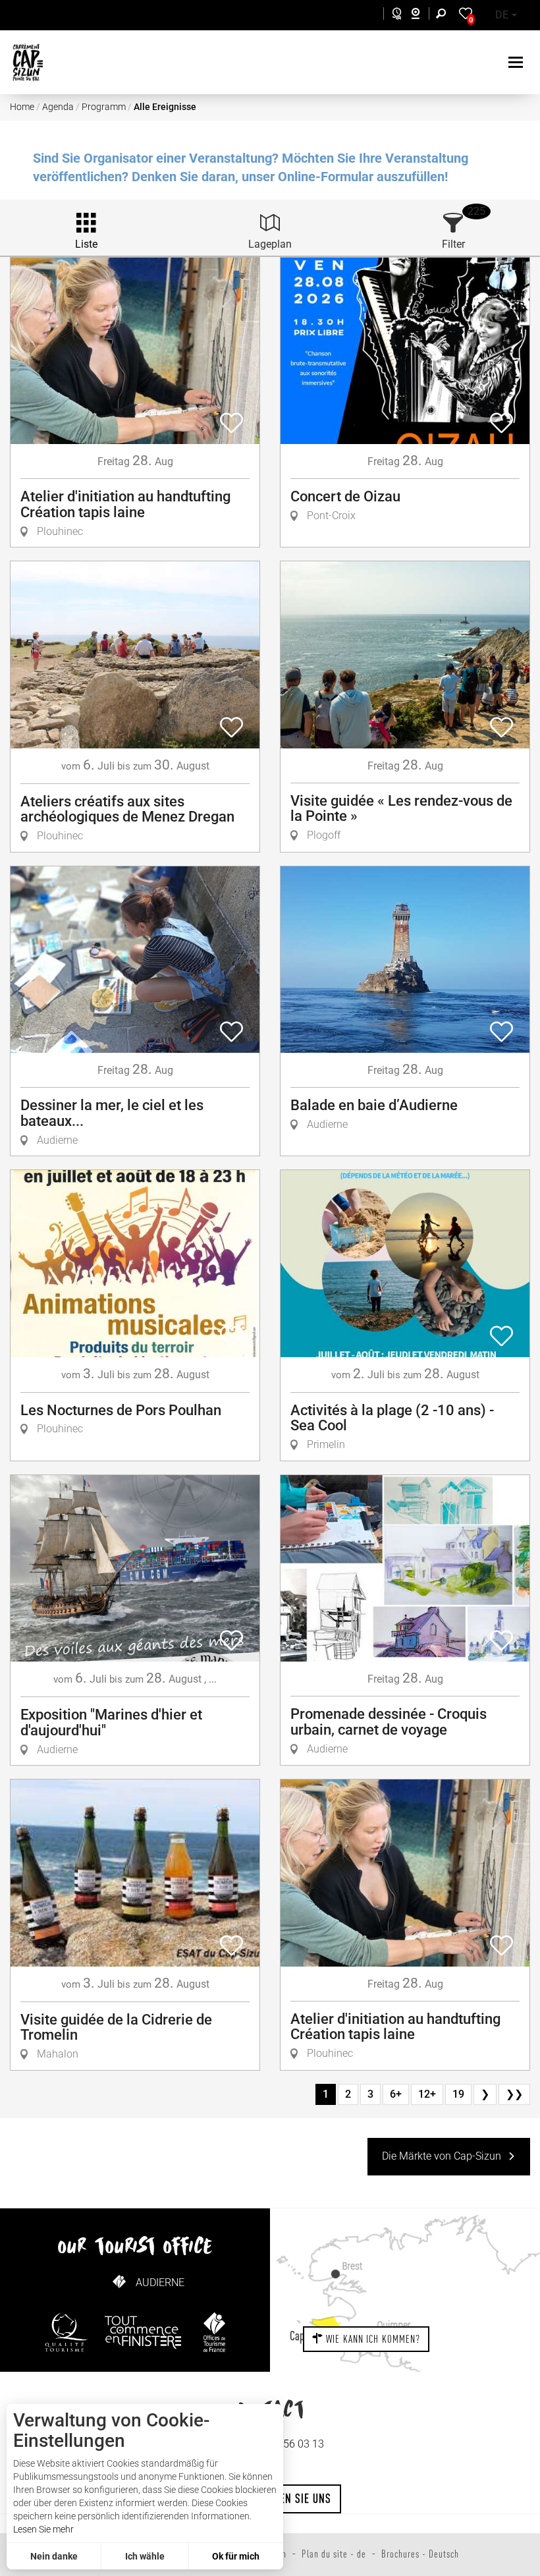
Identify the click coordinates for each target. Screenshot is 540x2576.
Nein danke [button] (54, 2556)
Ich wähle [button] (145, 2556)
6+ (396, 2094)
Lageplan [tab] (270, 244)
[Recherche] (444, 15)
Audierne (160, 2282)
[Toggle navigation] (517, 62)
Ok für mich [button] (236, 2556)
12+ (427, 2094)
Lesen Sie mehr (43, 2529)
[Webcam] (422, 15)
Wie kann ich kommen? (372, 2339)
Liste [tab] (86, 244)
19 (458, 2094)
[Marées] (393, 15)
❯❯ (514, 2094)
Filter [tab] (453, 244)
